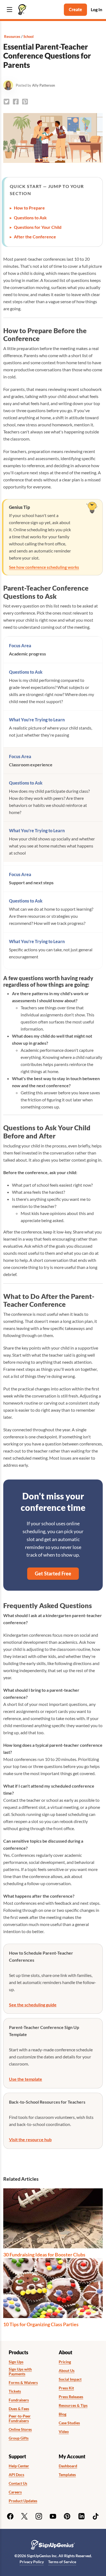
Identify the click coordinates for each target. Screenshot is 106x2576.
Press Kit (66, 2388)
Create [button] (75, 9)
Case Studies (69, 2423)
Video (64, 2432)
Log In (96, 9)
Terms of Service (62, 2562)
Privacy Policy (32, 2562)
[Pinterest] (67, 2516)
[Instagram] (39, 2516)
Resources (12, 37)
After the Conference (35, 237)
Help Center (19, 2466)
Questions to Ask (30, 218)
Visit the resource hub (30, 2139)
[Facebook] (10, 2516)
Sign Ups (16, 2362)
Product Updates (23, 2501)
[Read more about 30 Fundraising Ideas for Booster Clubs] (53, 2218)
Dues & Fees (19, 2409)
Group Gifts (19, 2438)
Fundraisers (19, 2400)
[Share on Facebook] (16, 102)
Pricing (65, 2362)
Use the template (26, 2079)
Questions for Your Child (38, 227)
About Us (67, 2371)
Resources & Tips (73, 2405)
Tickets (15, 2391)
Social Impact (70, 2379)
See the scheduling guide (33, 2005)
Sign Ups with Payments (20, 2372)
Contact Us (18, 2483)
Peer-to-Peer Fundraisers (20, 2418)
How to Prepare (29, 208)
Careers (15, 2492)
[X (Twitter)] (24, 2516)
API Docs (16, 2475)
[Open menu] (10, 10)
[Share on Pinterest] (25, 102)
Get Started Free (53, 1573)
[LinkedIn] (82, 2516)
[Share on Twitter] (7, 102)
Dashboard (68, 2466)
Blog (63, 2414)
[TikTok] (96, 2516)
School (29, 37)
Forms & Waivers (23, 2383)
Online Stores (20, 2429)
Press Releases (71, 2397)
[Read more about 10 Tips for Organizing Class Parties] (53, 2288)
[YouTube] (53, 2516)
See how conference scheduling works (44, 567)
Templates (67, 2475)
